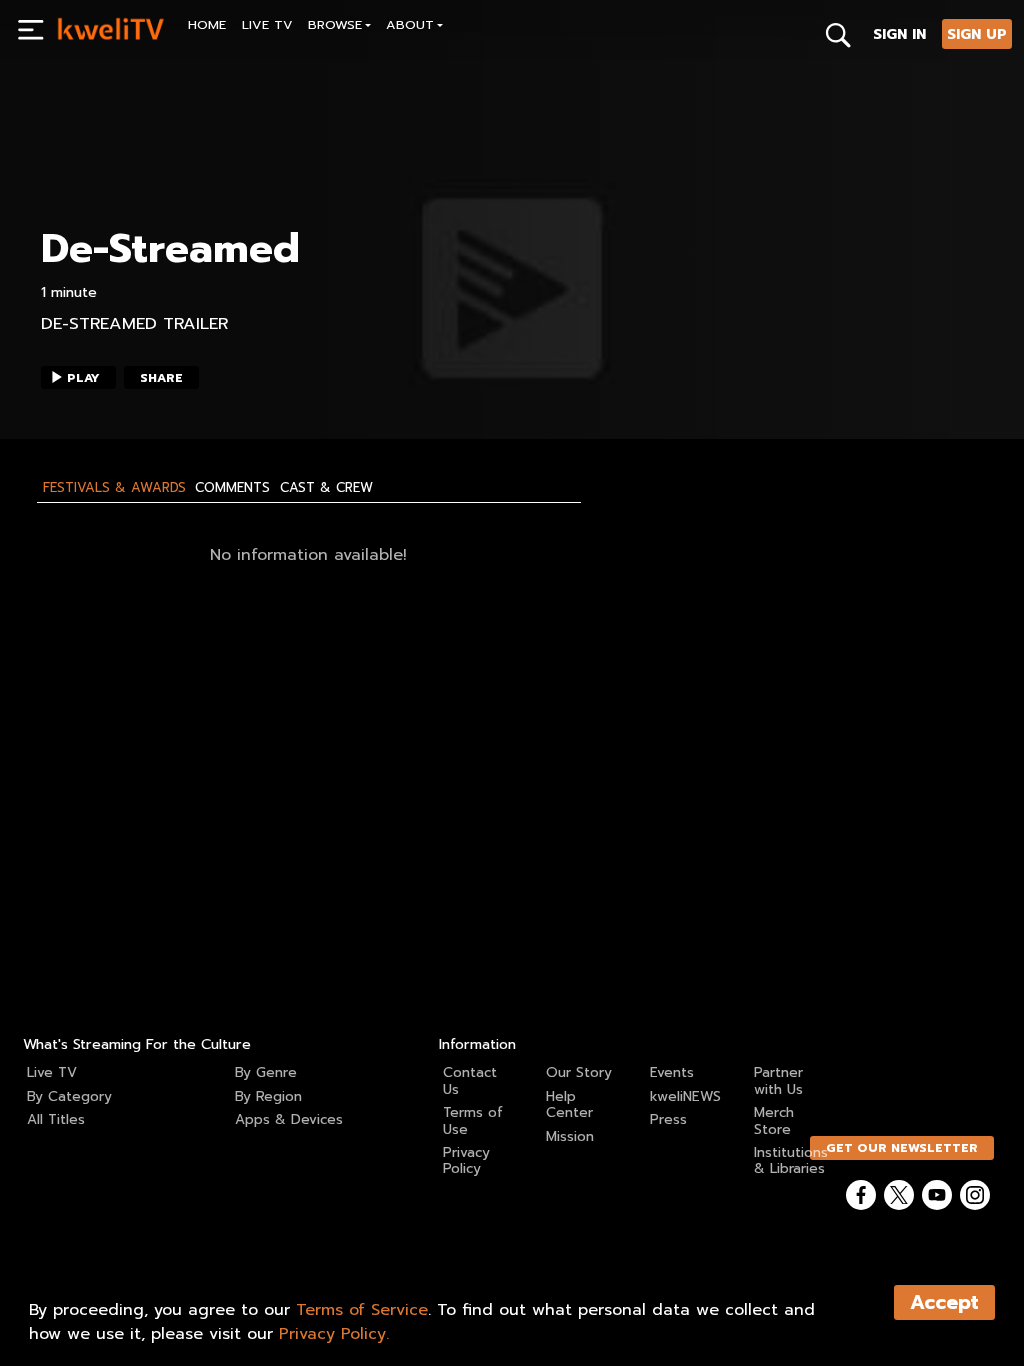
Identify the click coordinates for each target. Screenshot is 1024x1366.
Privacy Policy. (334, 1334)
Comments (232, 488)
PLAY (83, 378)
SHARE (161, 378)
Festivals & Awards (114, 488)
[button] (340, 27)
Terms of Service (362, 1310)
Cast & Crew (326, 488)
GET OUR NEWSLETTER (902, 1148)
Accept (944, 1302)
